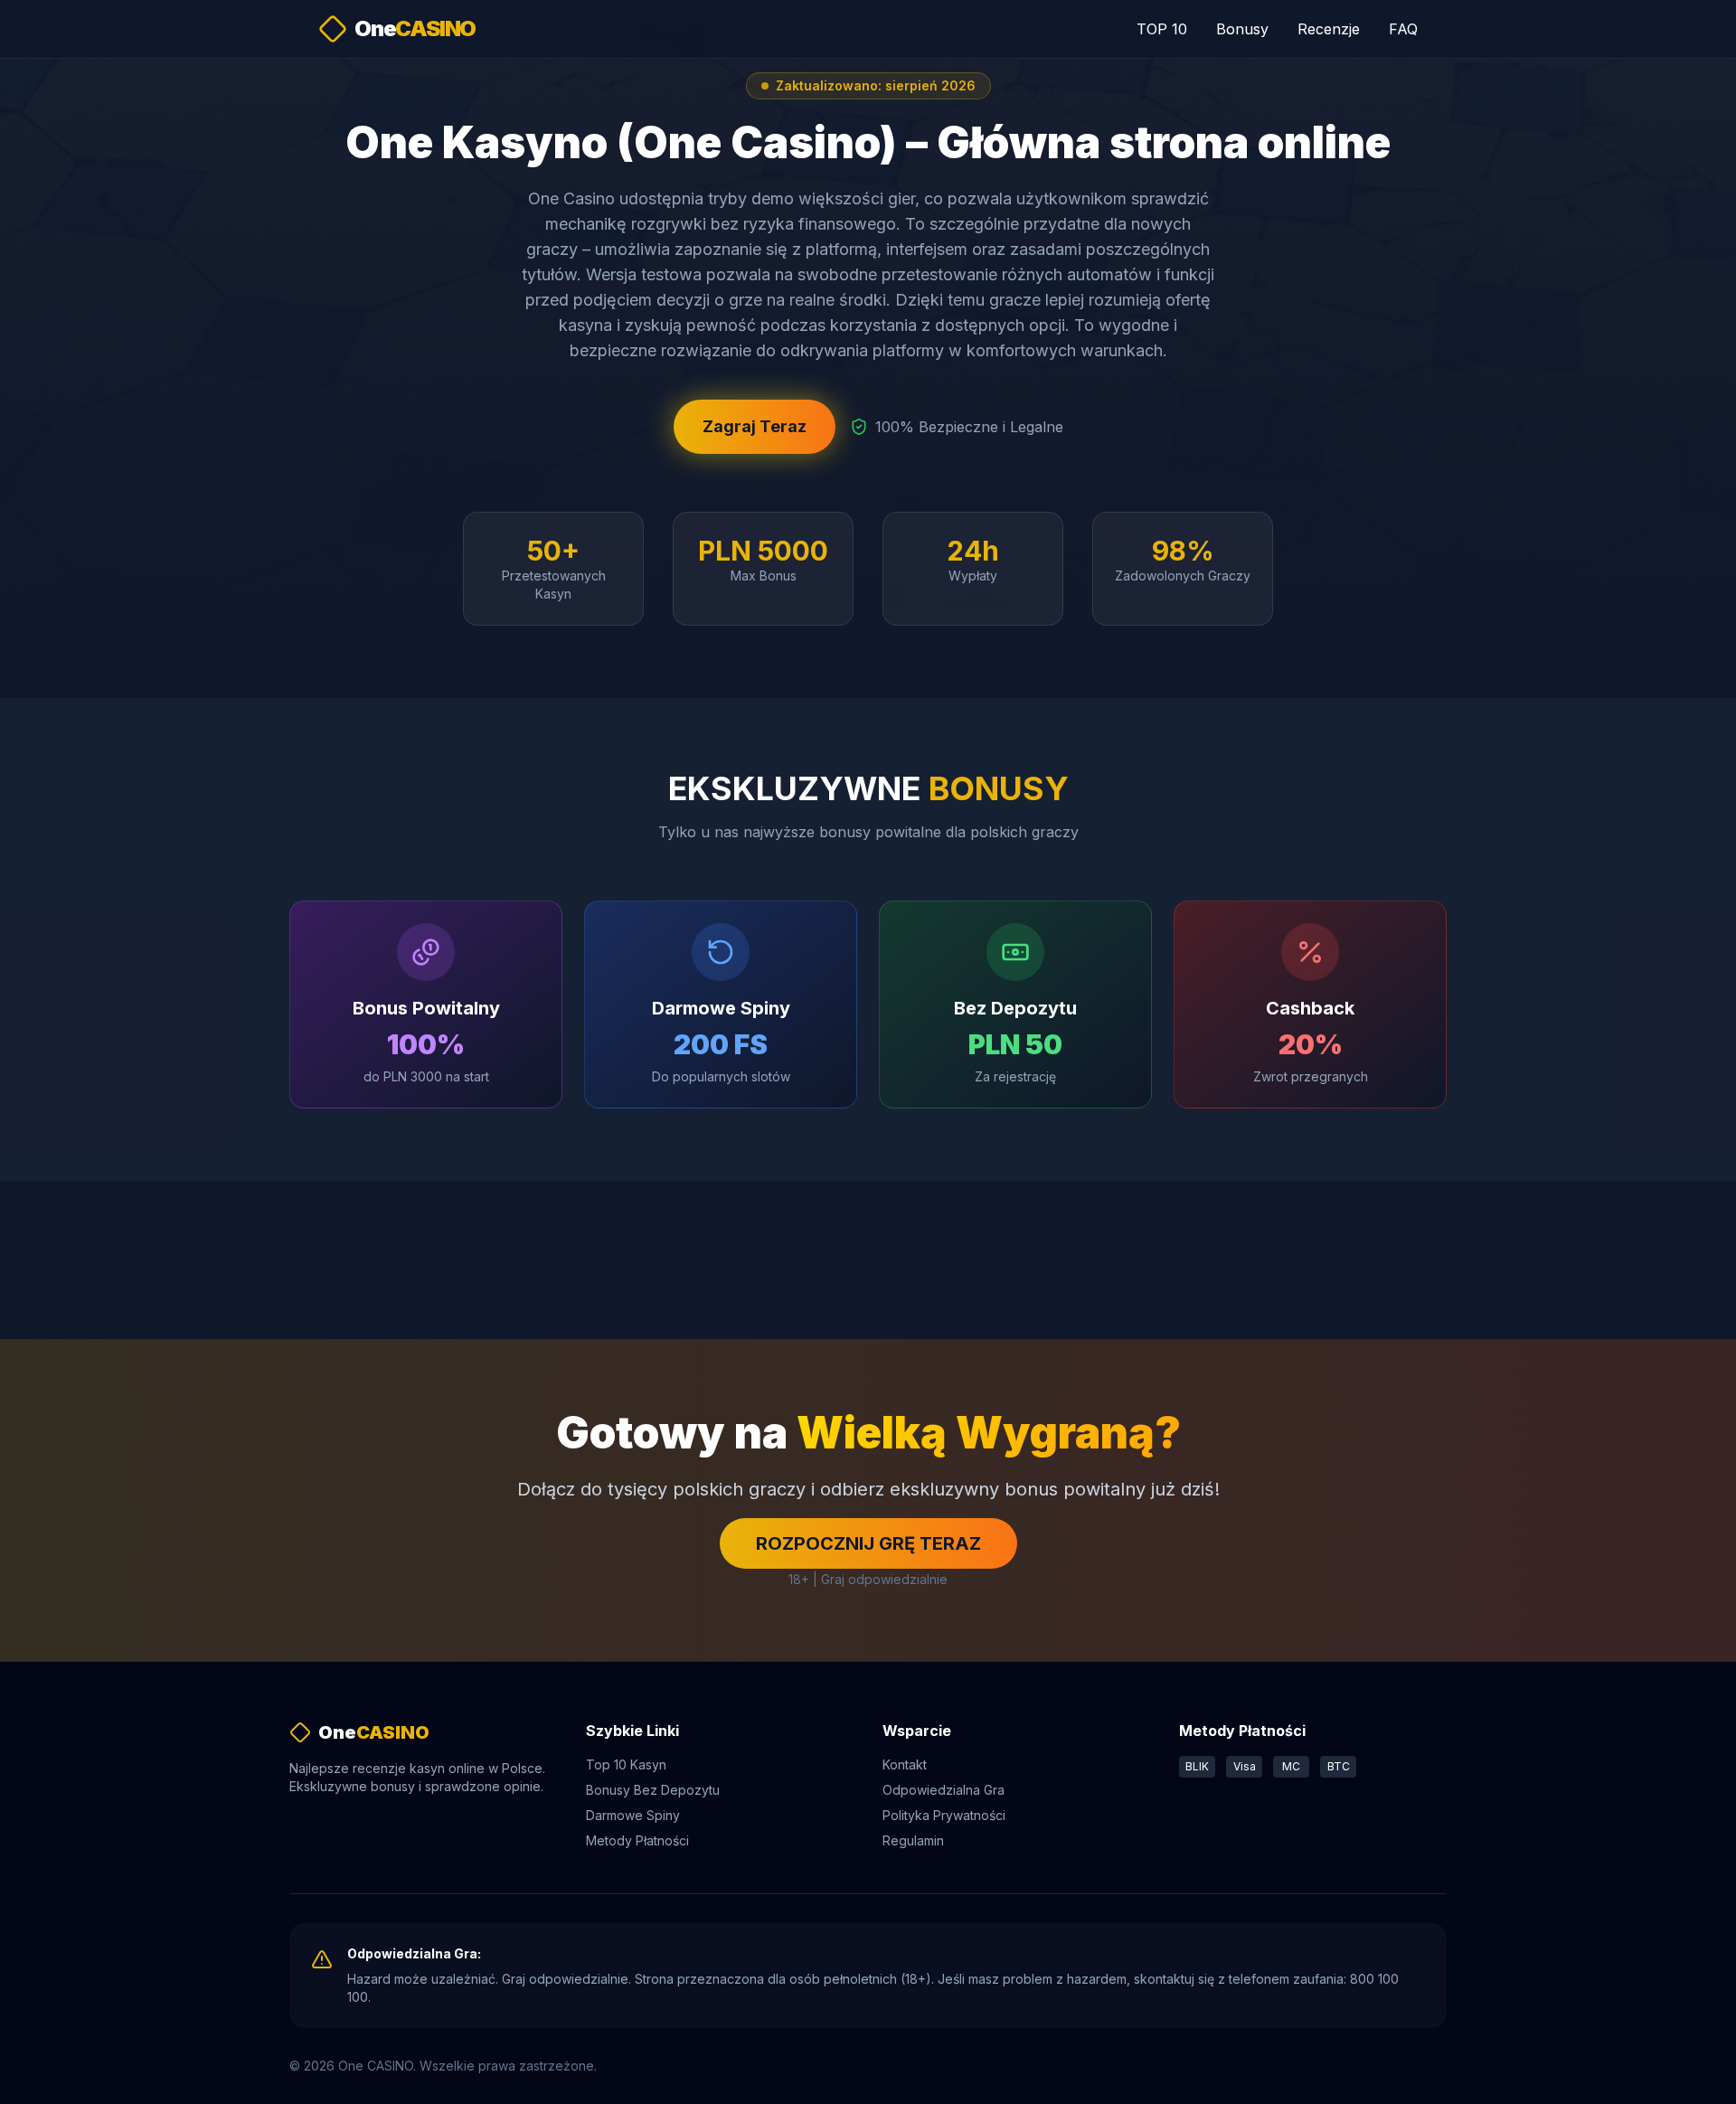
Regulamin (913, 1840)
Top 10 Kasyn (626, 1764)
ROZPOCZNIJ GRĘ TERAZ (868, 1543)
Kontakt (905, 1764)
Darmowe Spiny (633, 1815)
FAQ (1403, 29)
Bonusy (1242, 29)
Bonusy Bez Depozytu (653, 1790)
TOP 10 (1162, 29)
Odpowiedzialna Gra (943, 1790)
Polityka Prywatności (944, 1815)
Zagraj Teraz (755, 426)
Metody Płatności (637, 1840)
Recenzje (1329, 29)
